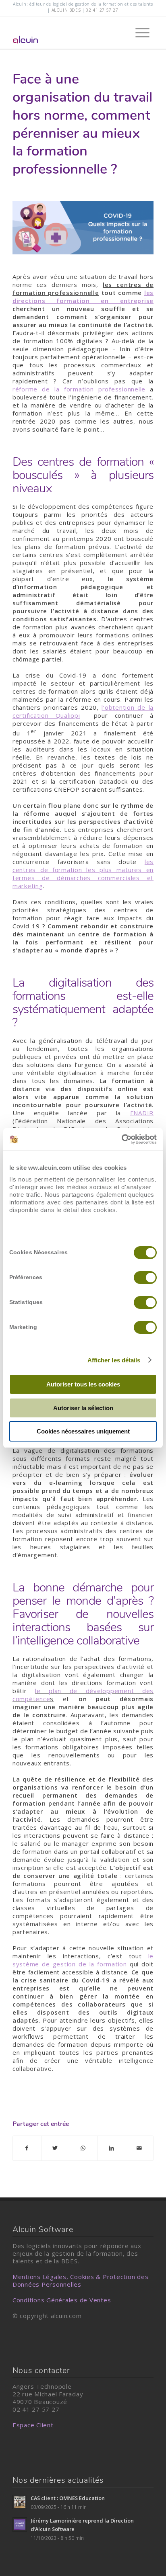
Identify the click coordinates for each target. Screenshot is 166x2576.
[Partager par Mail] (139, 2148)
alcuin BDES (66, 10)
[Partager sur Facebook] (27, 2148)
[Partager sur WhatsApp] (83, 2148)
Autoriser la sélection (83, 1408)
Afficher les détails (114, 1360)
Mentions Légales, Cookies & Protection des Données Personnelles (81, 2280)
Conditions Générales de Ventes (62, 2300)
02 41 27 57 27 (102, 10)
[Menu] (138, 33)
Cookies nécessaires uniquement (83, 1431)
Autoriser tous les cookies (83, 1384)
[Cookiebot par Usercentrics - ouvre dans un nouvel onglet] (121, 1139)
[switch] (145, 1278)
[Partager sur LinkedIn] (111, 2148)
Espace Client (33, 2425)
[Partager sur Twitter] (55, 2148)
